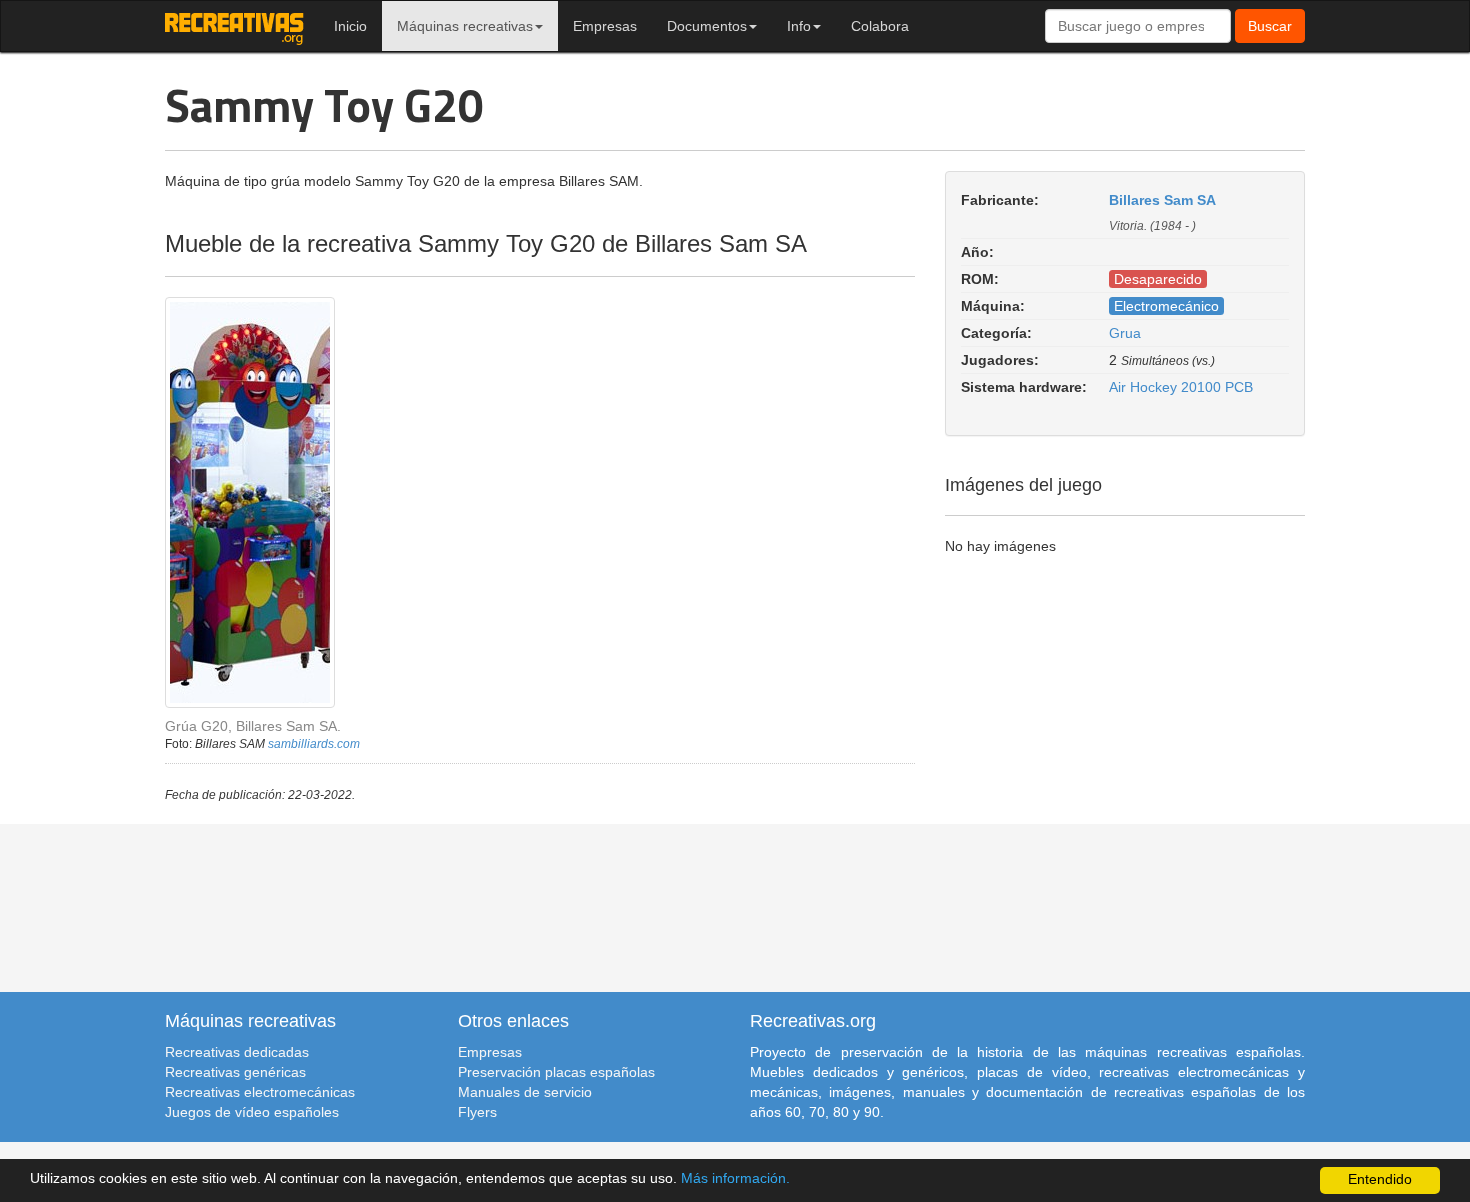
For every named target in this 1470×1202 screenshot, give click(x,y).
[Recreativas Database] (234, 26)
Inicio (350, 26)
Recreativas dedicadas (237, 1052)
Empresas (605, 26)
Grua (1125, 333)
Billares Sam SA (1162, 200)
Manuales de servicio (525, 1092)
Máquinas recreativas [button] (465, 26)
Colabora (880, 26)
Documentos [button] (707, 26)
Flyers (477, 1112)
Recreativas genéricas (235, 1072)
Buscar (1270, 26)
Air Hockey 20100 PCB (1181, 387)
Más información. (735, 1178)
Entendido (1380, 1179)
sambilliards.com (314, 744)
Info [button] (799, 26)
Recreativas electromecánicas (260, 1092)
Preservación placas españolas (556, 1072)
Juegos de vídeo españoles (252, 1112)
